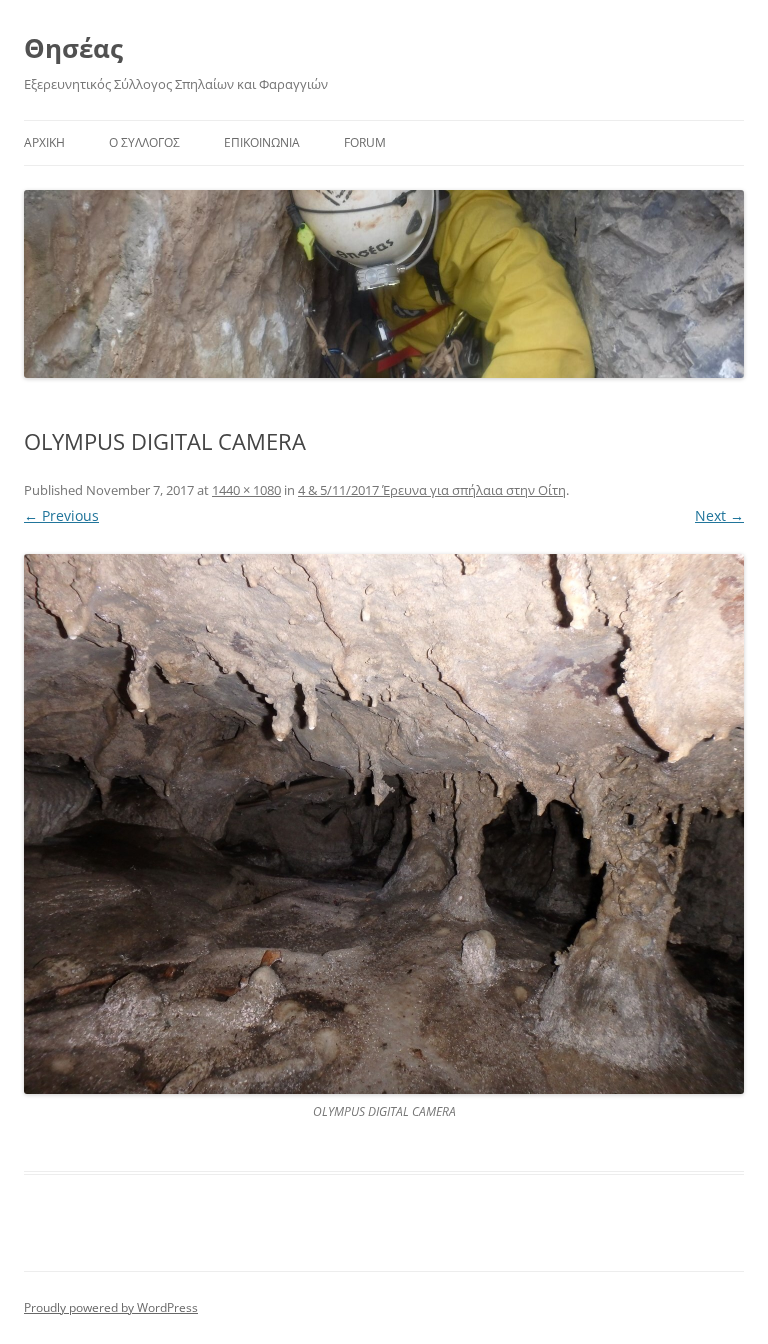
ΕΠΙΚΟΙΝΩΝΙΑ (262, 142)
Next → (719, 515)
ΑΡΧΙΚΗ (44, 142)
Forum (365, 142)
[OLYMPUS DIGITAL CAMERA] (384, 824)
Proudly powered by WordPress (111, 1307)
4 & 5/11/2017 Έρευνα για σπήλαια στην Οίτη (432, 490)
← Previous (61, 515)
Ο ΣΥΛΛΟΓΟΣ (144, 142)
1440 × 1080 (246, 490)
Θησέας (73, 48)
